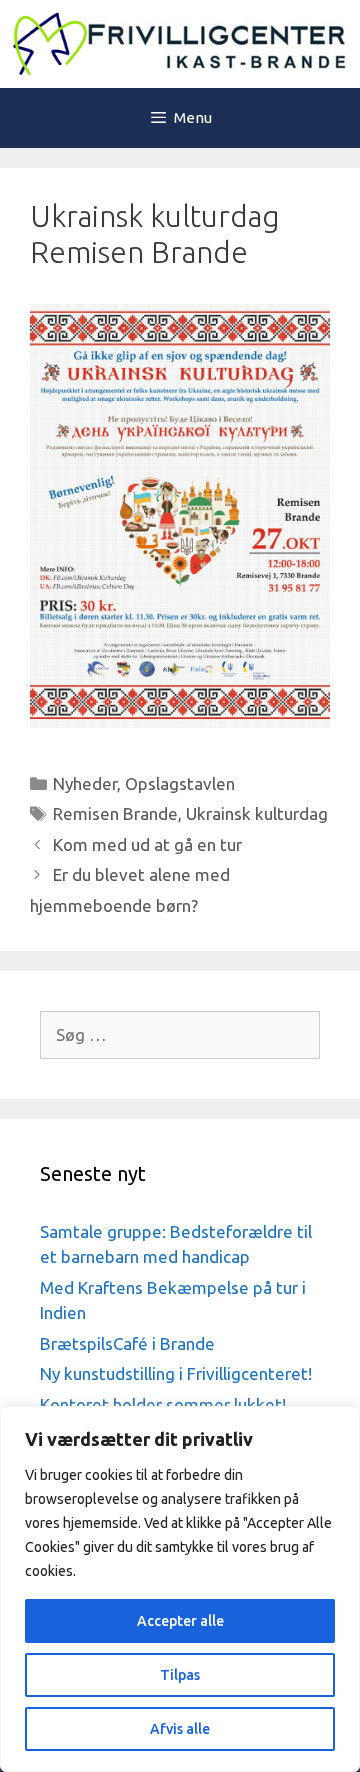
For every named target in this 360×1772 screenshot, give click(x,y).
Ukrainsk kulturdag (257, 813)
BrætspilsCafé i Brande (127, 1343)
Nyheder (85, 783)
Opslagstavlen (180, 783)
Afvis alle (180, 1729)
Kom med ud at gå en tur (147, 844)
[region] (180, 1589)
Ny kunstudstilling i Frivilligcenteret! (176, 1373)
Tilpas (180, 1675)
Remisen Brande (115, 813)
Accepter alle (180, 1621)
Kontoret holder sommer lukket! (163, 1404)
